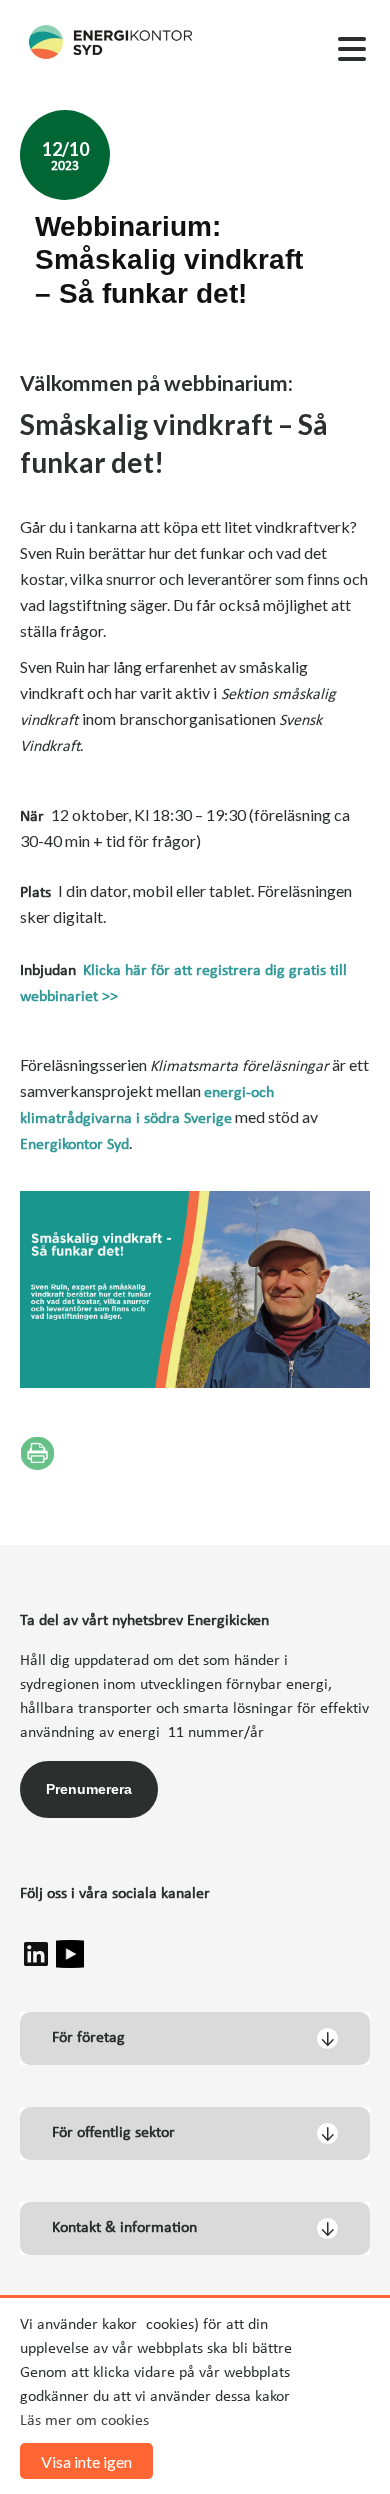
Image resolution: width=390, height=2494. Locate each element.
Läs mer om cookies (84, 2421)
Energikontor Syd (74, 1145)
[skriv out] (37, 1453)
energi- (227, 1093)
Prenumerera (89, 1789)
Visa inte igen (86, 2461)
